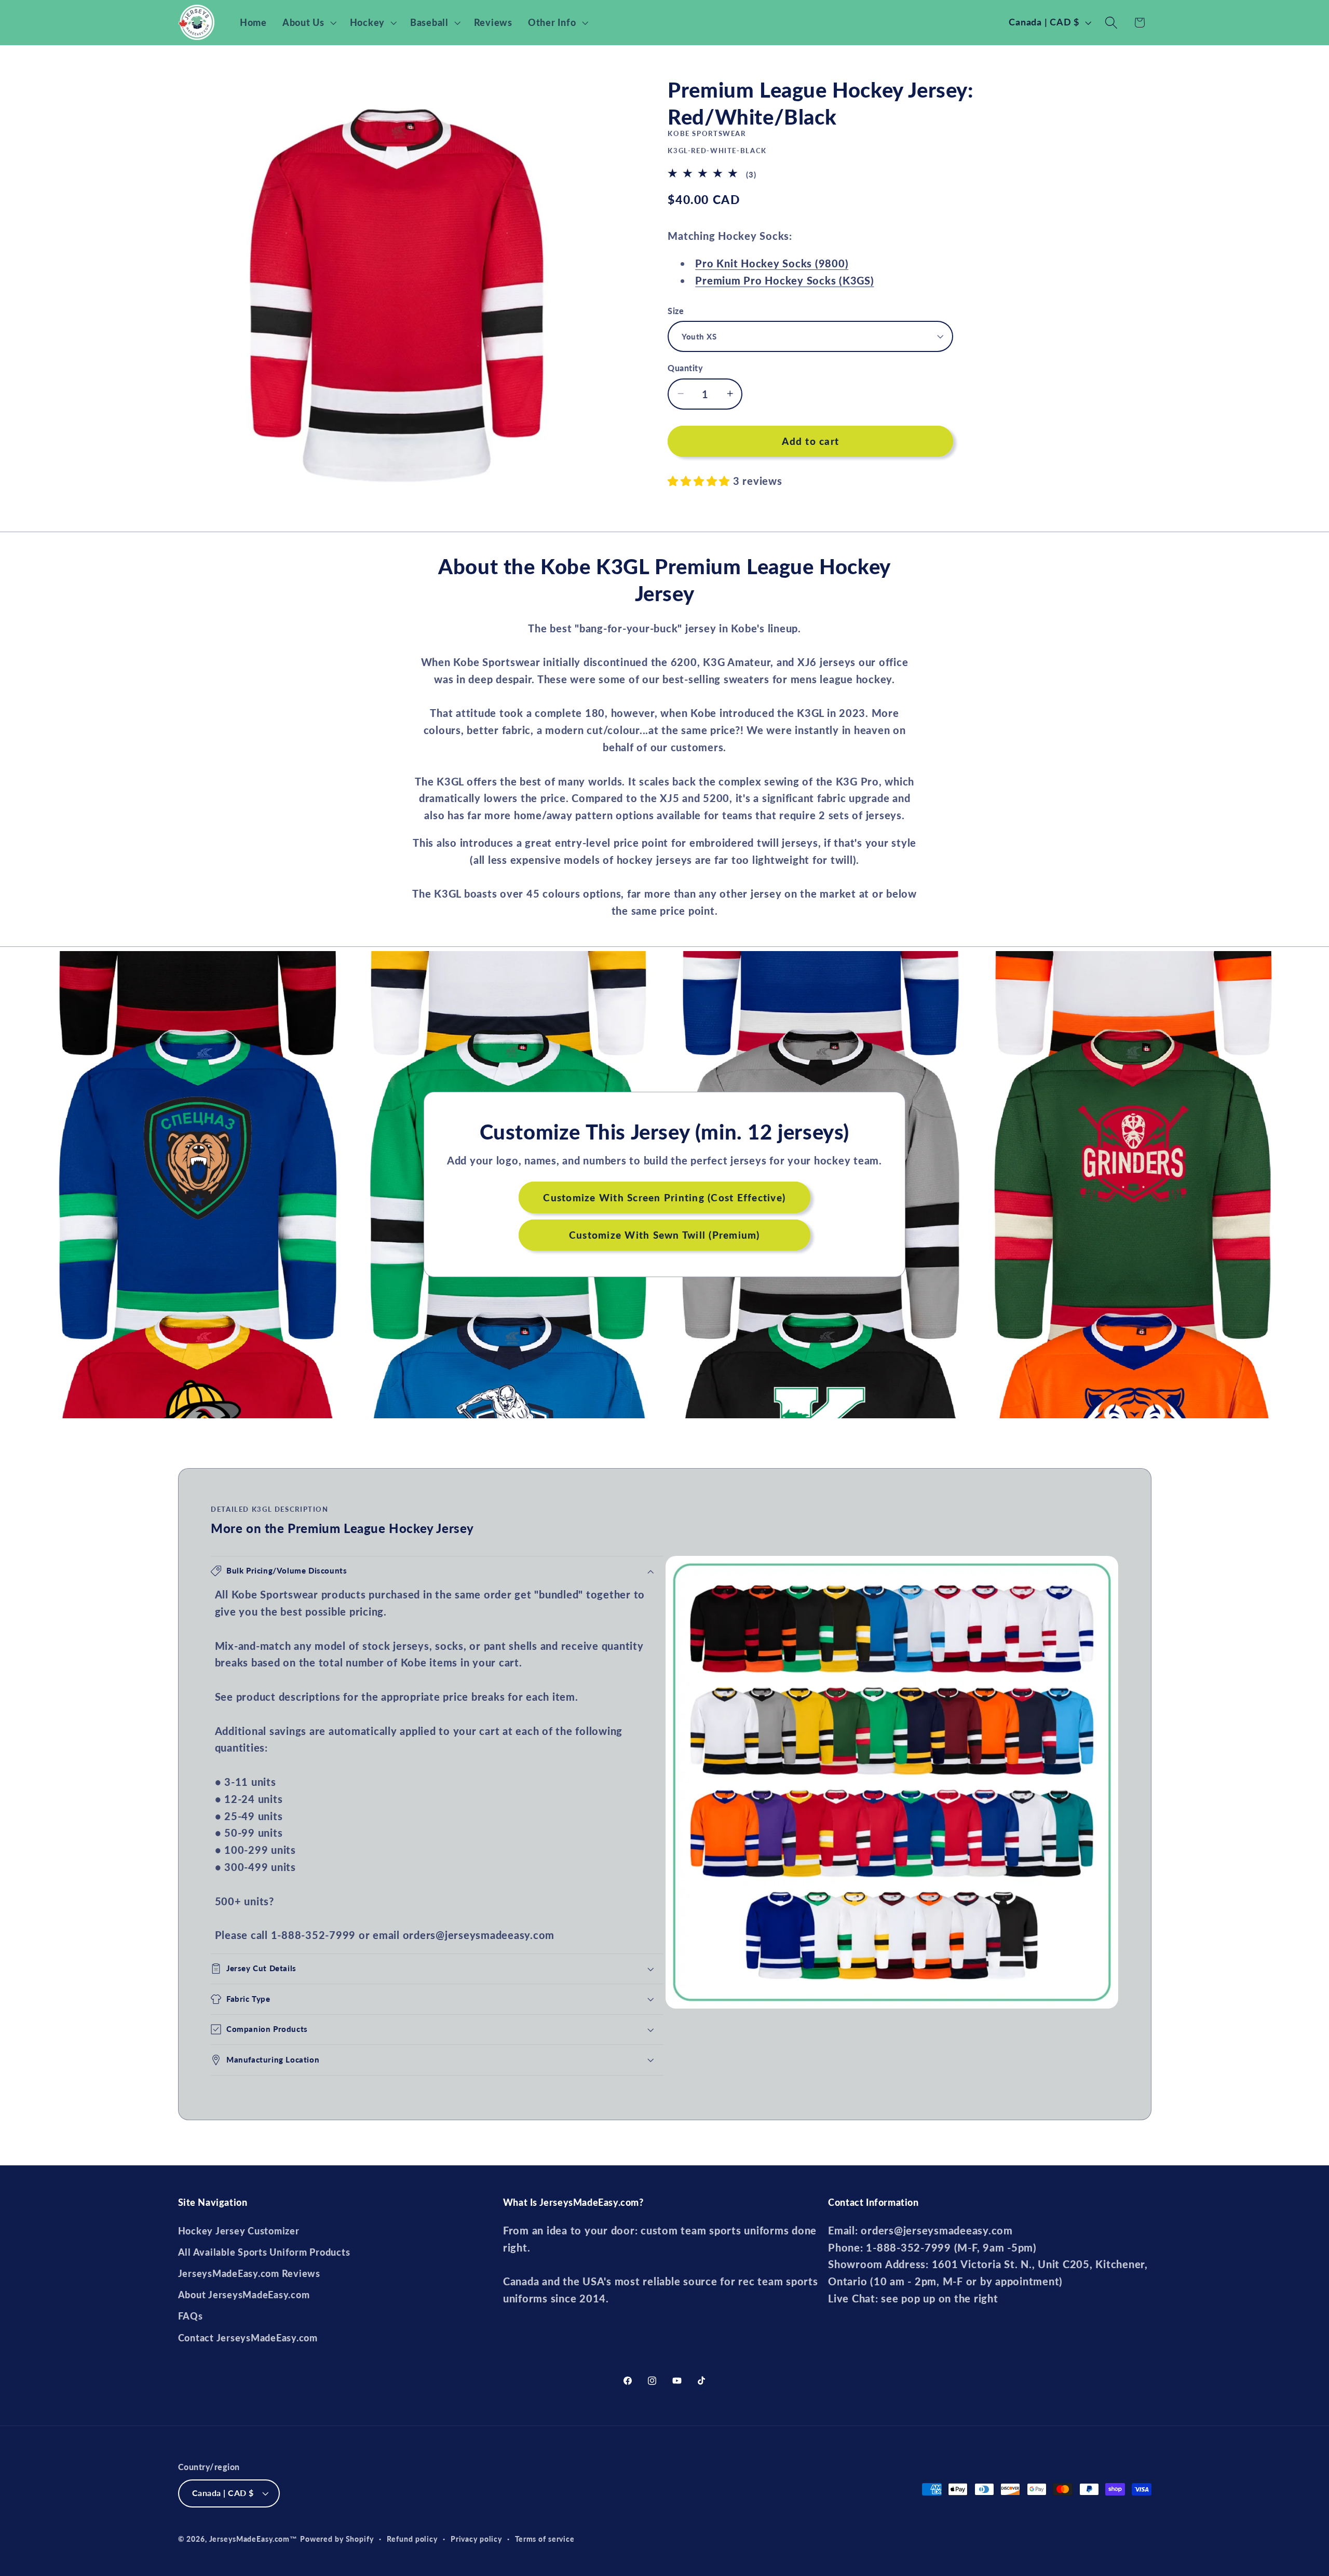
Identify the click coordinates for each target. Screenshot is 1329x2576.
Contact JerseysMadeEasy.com (248, 2338)
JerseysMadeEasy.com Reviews (249, 2274)
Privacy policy (476, 2539)
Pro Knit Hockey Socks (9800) (772, 263)
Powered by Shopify (337, 2539)
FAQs (191, 2316)
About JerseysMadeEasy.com (244, 2295)
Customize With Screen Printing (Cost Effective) (665, 1197)
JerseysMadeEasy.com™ (254, 2539)
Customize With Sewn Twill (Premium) (664, 1235)
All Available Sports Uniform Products (264, 2252)
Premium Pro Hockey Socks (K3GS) (784, 280)
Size (676, 310)
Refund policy (412, 2539)
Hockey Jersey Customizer (239, 2231)
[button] (308, 23)
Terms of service (545, 2539)
